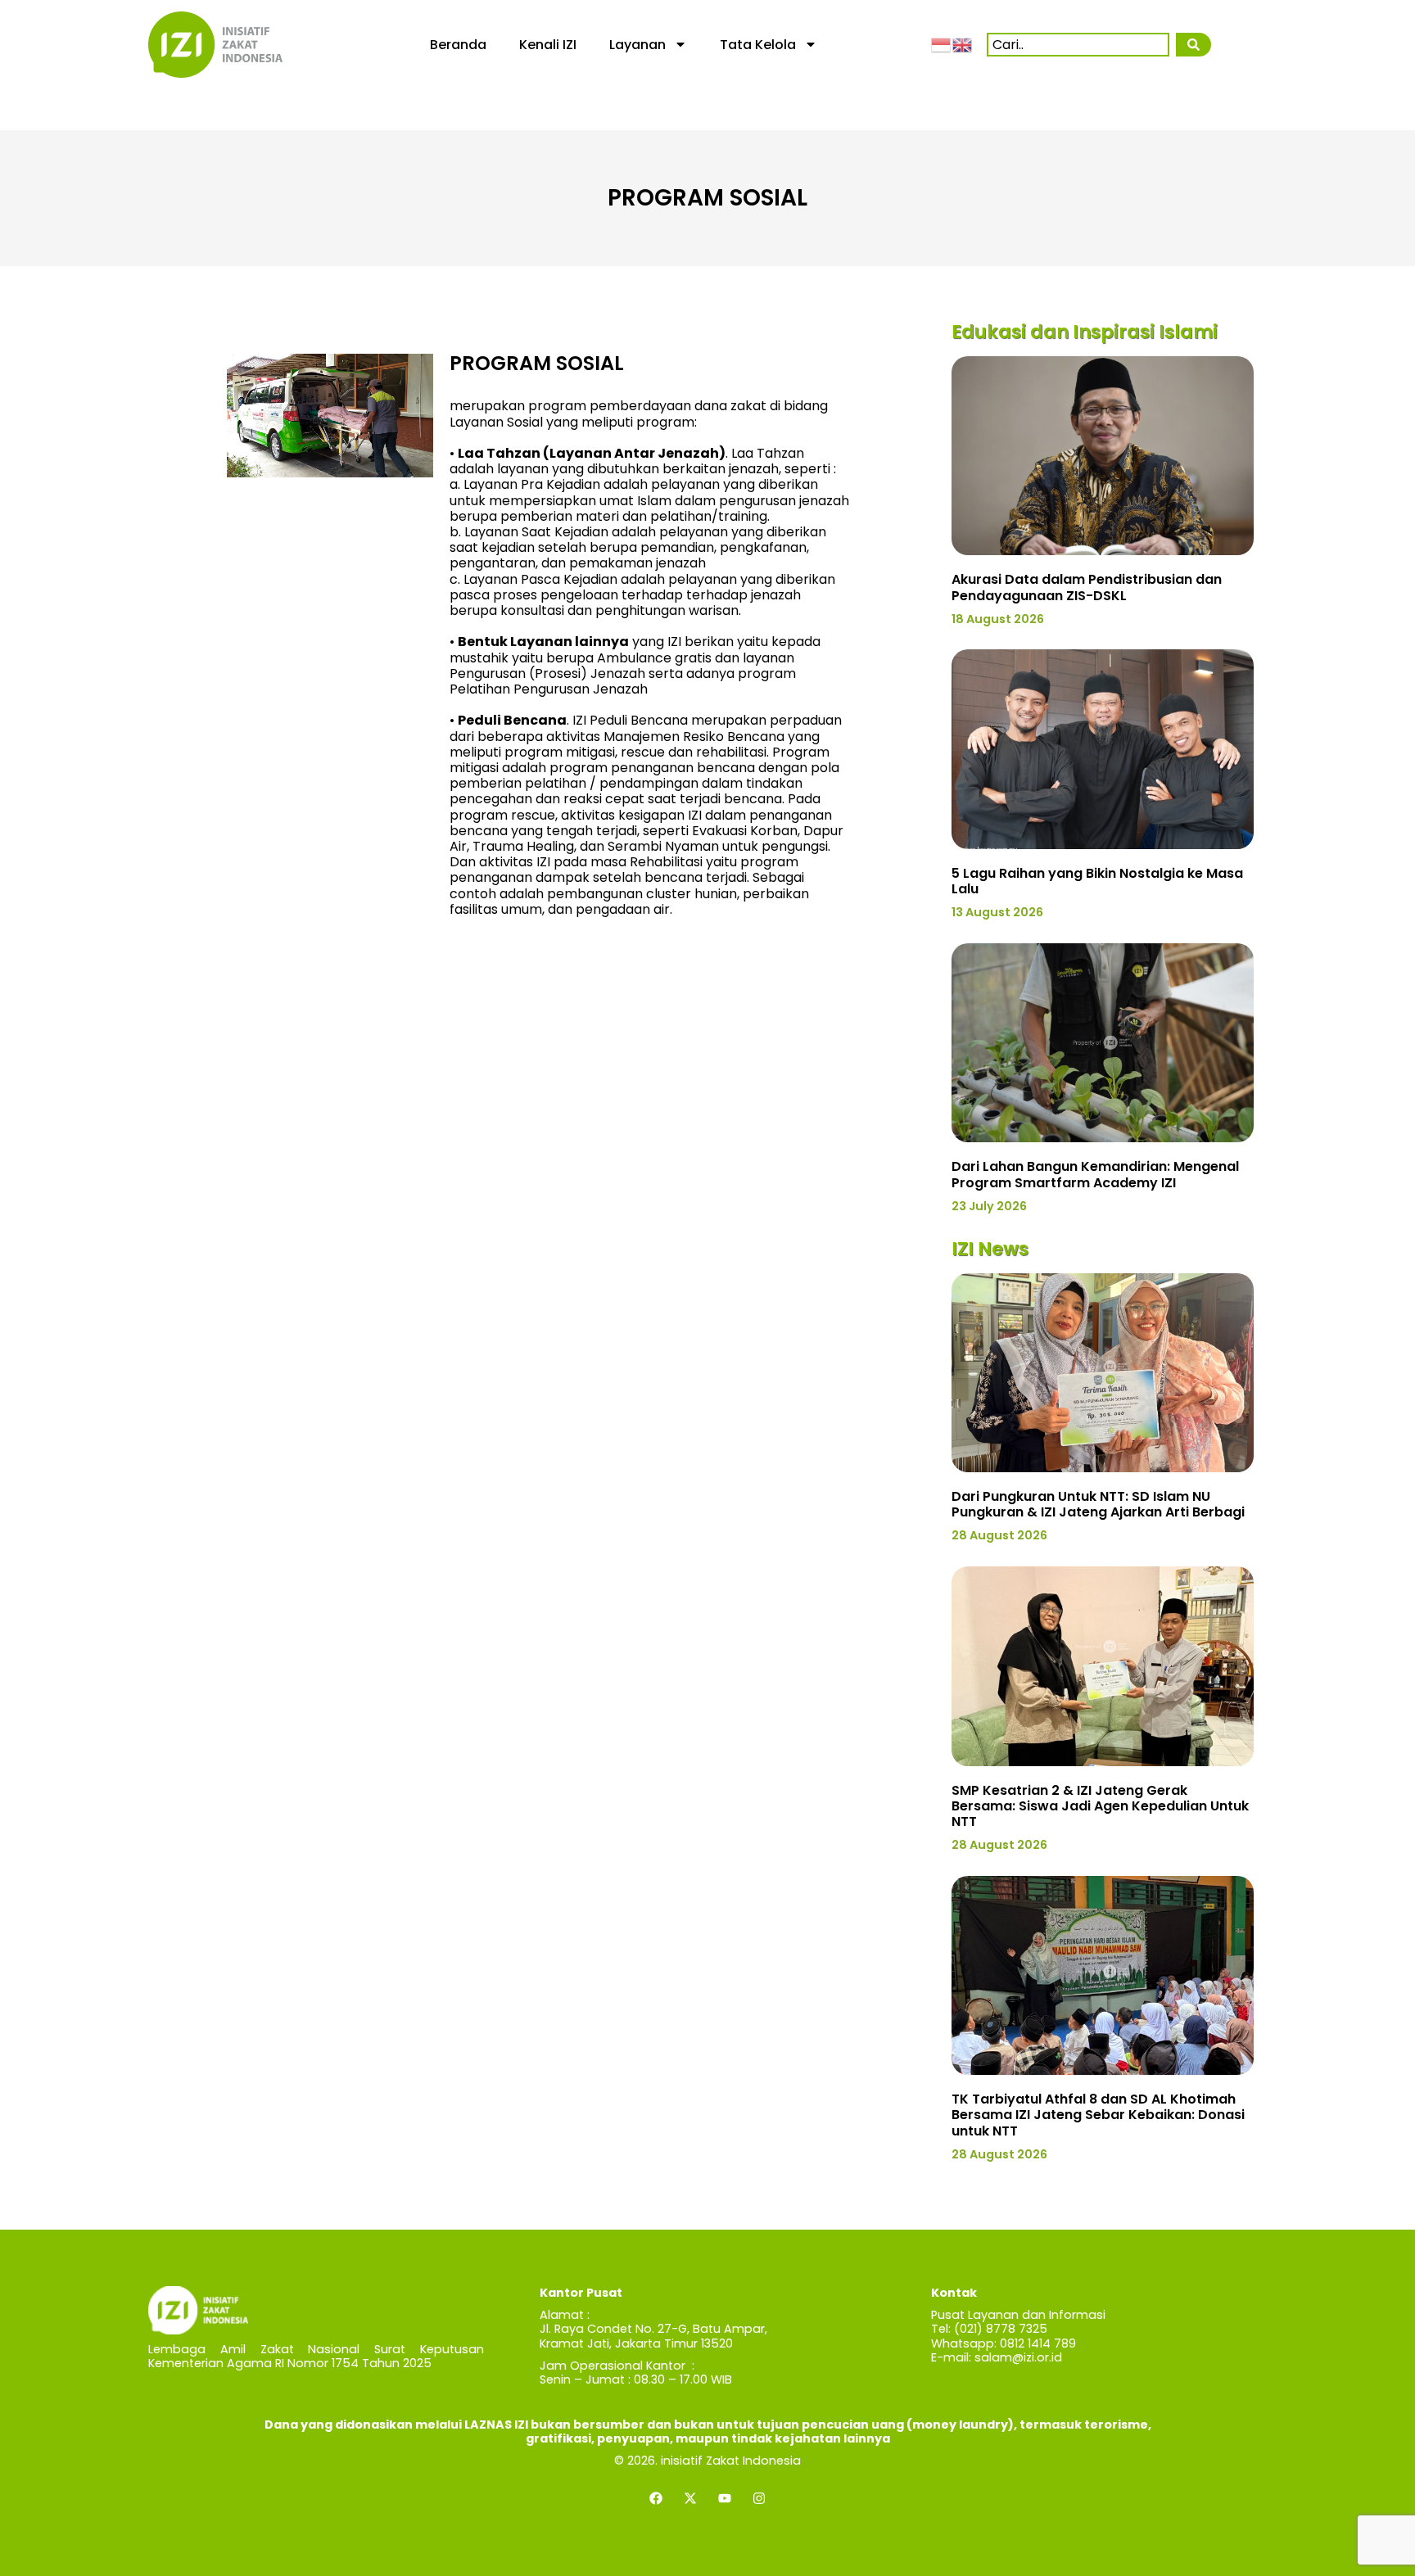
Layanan (637, 45)
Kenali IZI (548, 45)
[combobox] (1078, 45)
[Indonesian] (942, 44)
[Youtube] (725, 2498)
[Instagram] (759, 2498)
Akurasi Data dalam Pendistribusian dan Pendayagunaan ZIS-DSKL (1087, 587)
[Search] (1193, 45)
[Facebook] (656, 2498)
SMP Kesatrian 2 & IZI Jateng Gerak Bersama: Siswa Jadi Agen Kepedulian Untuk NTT (1100, 1806)
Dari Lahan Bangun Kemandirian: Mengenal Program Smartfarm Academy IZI (1095, 1174)
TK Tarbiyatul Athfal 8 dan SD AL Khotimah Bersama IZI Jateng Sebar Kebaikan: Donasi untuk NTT (1098, 2115)
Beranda (458, 45)
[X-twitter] (690, 2498)
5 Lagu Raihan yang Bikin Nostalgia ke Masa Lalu (1097, 881)
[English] (963, 44)
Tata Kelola (758, 45)
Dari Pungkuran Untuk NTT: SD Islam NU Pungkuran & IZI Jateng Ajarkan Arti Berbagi (1098, 1504)
